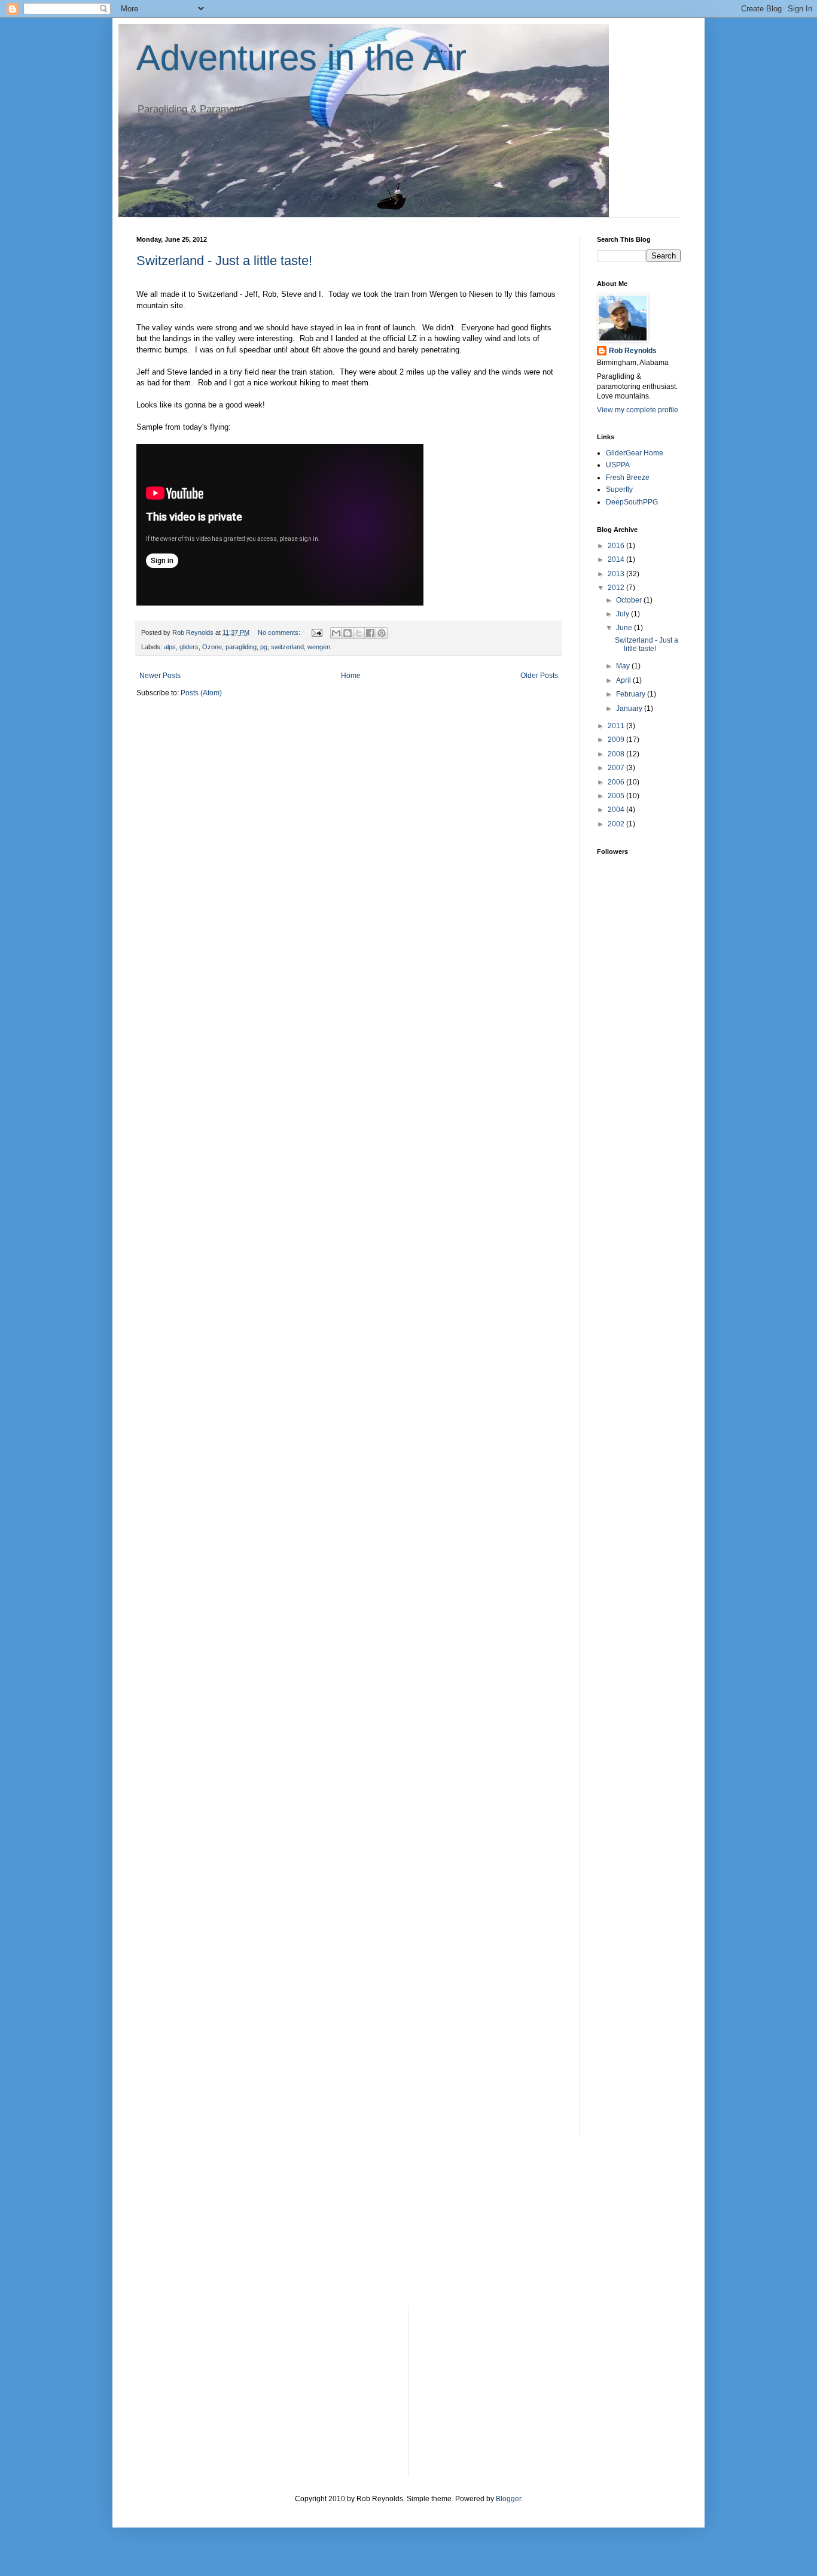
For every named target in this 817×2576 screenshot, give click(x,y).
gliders (189, 647)
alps (170, 647)
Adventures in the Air (301, 58)
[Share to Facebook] (370, 633)
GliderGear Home (635, 453)
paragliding (241, 647)
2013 (617, 574)
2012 (617, 588)
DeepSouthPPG (632, 502)
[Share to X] (359, 633)
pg (264, 647)
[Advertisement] (633, 1152)
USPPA (618, 465)
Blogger (508, 2499)
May (624, 666)
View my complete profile (638, 410)
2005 (617, 796)
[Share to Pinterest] (382, 633)
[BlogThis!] (347, 633)
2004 (617, 810)
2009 (617, 740)
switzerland (287, 647)
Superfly (619, 489)
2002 (617, 824)
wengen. (320, 647)
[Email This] (336, 633)
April (624, 680)
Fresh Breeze (628, 478)
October (630, 600)
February (632, 694)
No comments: (280, 632)
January (630, 708)
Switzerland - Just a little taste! (224, 261)
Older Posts (539, 676)
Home (351, 676)
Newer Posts (160, 676)
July (624, 614)
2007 (617, 768)
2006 (617, 782)
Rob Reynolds (633, 351)
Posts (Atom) (201, 693)
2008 (617, 754)
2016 (617, 546)
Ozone (212, 647)
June (625, 628)
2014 (617, 559)
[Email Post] (316, 632)
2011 (617, 726)
